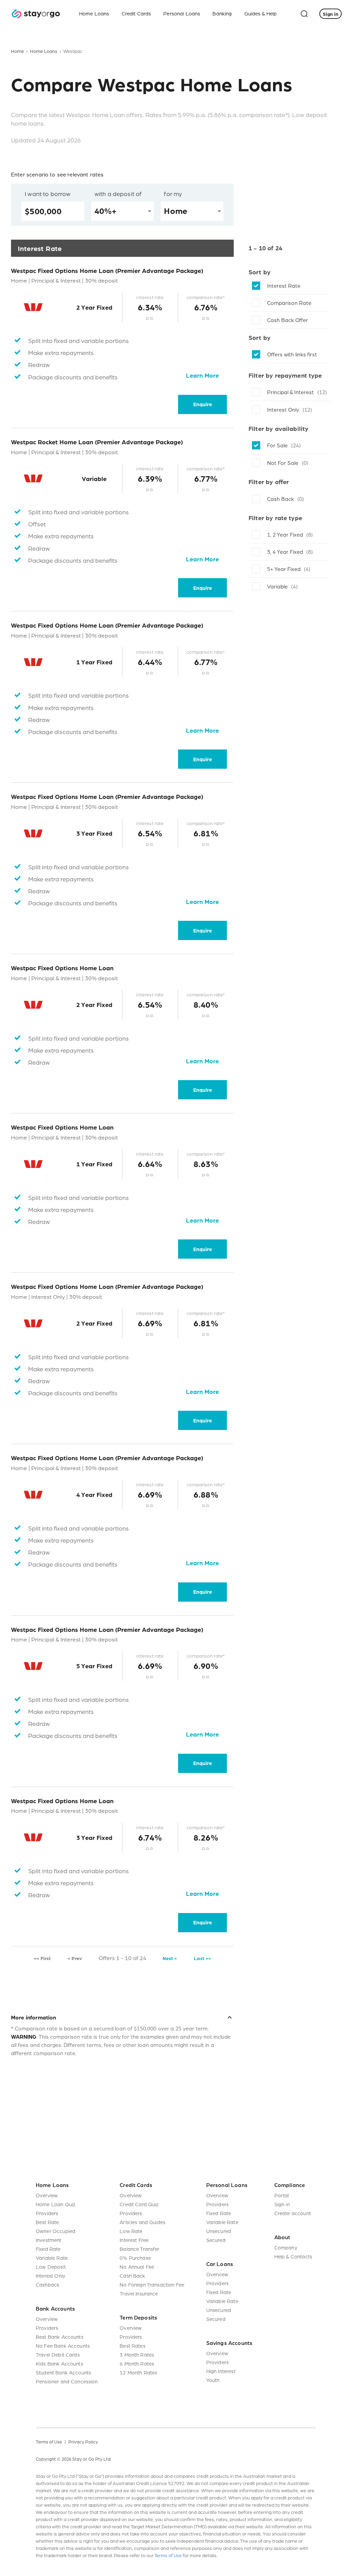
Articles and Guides (142, 2222)
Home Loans (44, 51)
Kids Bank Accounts (59, 2363)
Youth (213, 2380)
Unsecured (219, 2231)
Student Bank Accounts (63, 2372)
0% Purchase (135, 2258)
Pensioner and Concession (67, 2381)
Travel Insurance (139, 2293)
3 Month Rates (137, 2355)
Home (18, 51)
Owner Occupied (56, 2231)
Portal (282, 2195)
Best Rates (133, 2346)
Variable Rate (52, 2258)
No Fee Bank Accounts (63, 2346)
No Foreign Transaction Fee (152, 2285)
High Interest (221, 2371)
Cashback (48, 2285)
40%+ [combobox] (106, 211)
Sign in (282, 2204)
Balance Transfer (139, 2249)
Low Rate (131, 2231)
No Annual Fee (137, 2267)
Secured (216, 2240)
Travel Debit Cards (58, 2355)
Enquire (203, 404)
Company (286, 2247)
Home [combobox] (176, 211)
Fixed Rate (48, 2249)
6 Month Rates (137, 2363)
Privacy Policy (83, 2442)
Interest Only (51, 2276)
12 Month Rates (138, 2372)
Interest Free (134, 2240)
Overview (47, 2195)
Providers (47, 2213)
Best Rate (47, 2222)
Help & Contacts (293, 2256)
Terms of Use (49, 2442)
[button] (122, 2017)
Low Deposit (51, 2267)
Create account (293, 2213)
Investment (49, 2240)
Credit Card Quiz (139, 2204)
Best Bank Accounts (60, 2337)
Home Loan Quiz (56, 2204)
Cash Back (132, 2276)
